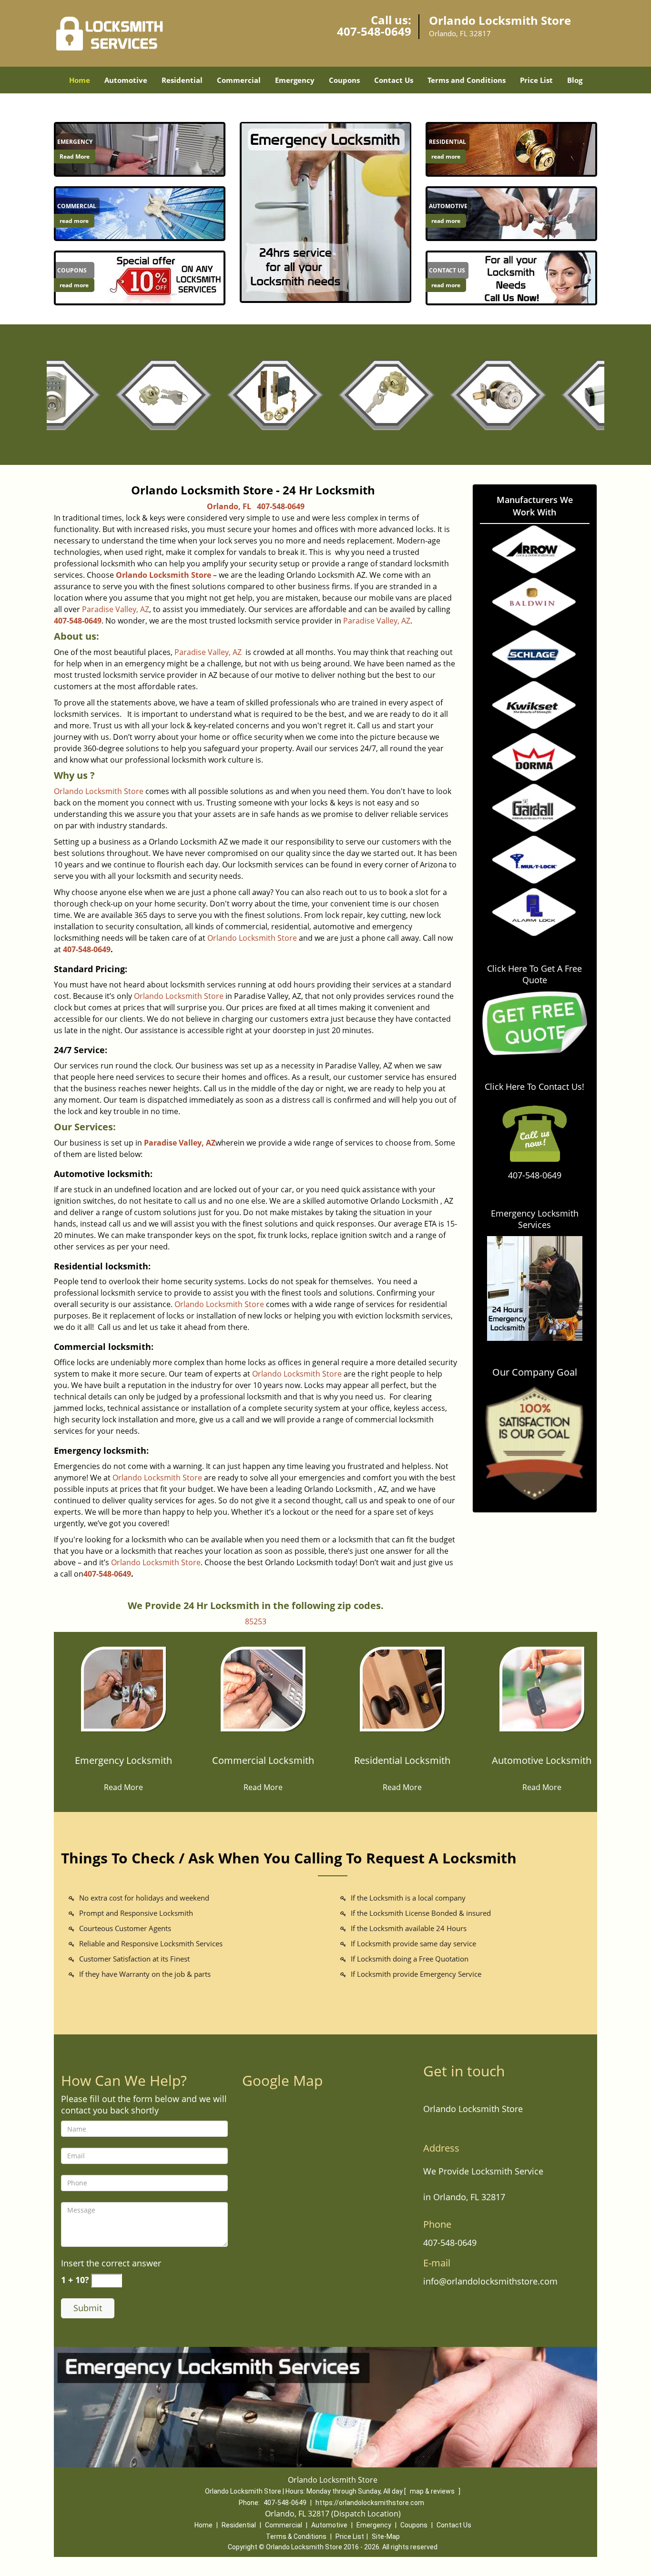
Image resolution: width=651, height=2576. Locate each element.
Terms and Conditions (467, 80)
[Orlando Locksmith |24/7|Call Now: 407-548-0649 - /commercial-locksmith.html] (140, 213)
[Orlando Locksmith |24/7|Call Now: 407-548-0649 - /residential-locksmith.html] (511, 149)
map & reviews (433, 2491)
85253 (256, 1621)
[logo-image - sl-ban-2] (325, 212)
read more (74, 221)
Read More (75, 156)
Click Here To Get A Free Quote (534, 974)
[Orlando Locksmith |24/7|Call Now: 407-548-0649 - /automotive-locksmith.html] (511, 213)
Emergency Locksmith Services (535, 1219)
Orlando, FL (229, 506)
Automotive (126, 80)
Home (80, 80)
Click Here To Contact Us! (534, 1087)
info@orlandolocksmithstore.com (490, 2281)
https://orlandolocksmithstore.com (370, 2503)
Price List (536, 80)
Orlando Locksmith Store (163, 575)
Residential (182, 80)
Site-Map (386, 2536)
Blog (575, 80)
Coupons (344, 80)
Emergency (295, 80)
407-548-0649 (374, 31)
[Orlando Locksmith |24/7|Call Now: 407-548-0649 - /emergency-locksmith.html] (140, 149)
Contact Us (394, 80)
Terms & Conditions (296, 2536)
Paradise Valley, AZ (116, 609)
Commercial (239, 80)
